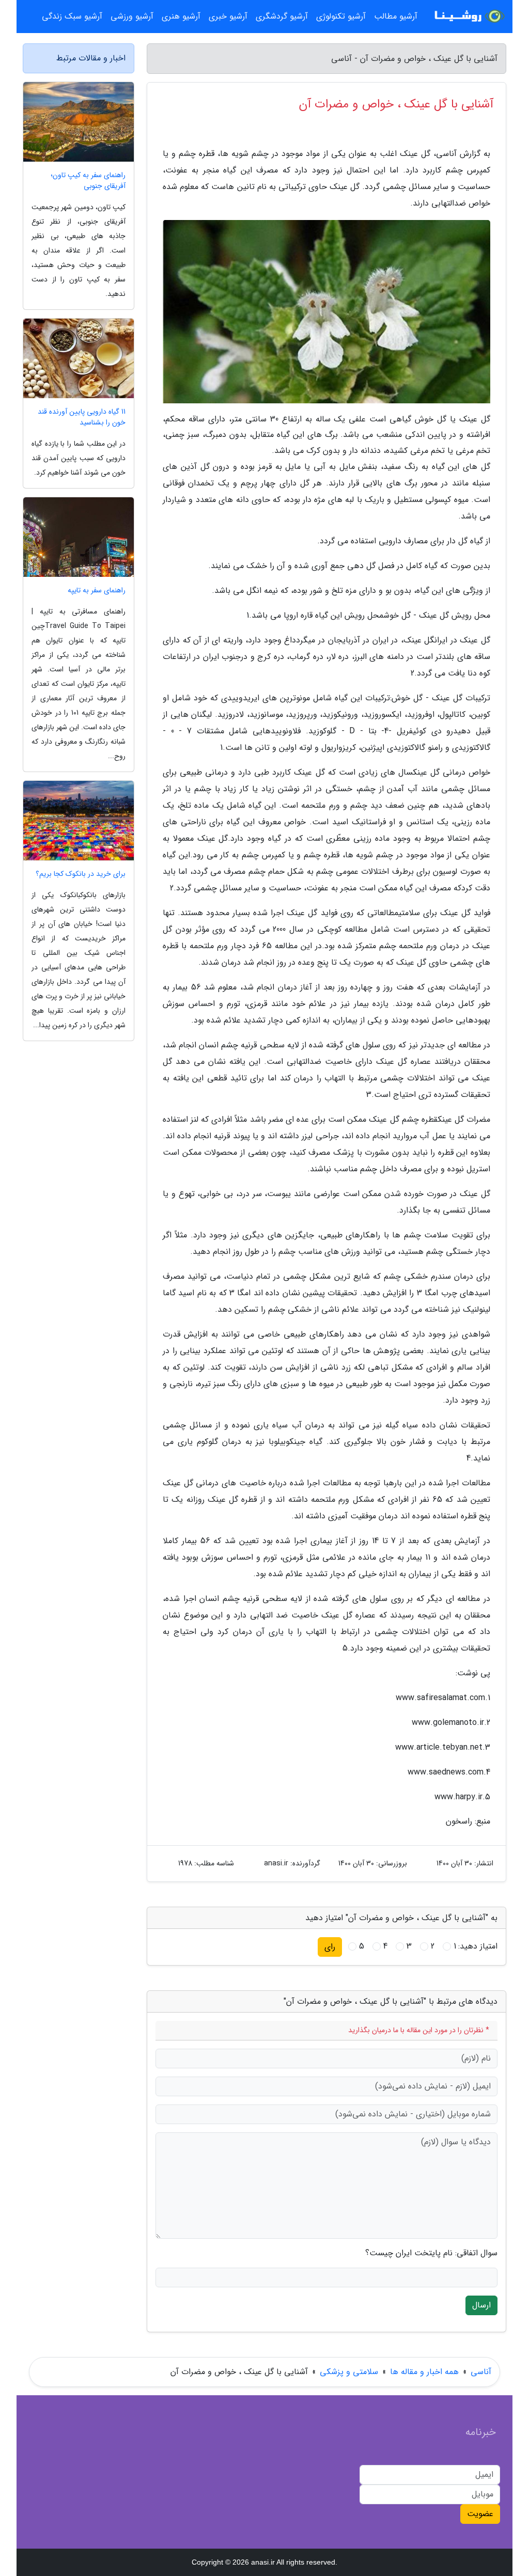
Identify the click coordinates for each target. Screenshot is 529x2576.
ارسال (481, 2305)
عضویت (480, 2514)
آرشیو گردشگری (282, 16)
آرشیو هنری (181, 16)
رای (330, 1947)
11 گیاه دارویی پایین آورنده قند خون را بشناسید (82, 417)
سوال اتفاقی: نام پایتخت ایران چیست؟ (431, 2253)
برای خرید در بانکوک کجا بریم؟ (81, 874)
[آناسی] (468, 17)
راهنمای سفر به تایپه (97, 591)
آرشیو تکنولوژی (341, 16)
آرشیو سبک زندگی (72, 16)
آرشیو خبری (228, 16)
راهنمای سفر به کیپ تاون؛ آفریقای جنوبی (88, 181)
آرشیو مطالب (396, 16)
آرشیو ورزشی (132, 16)
